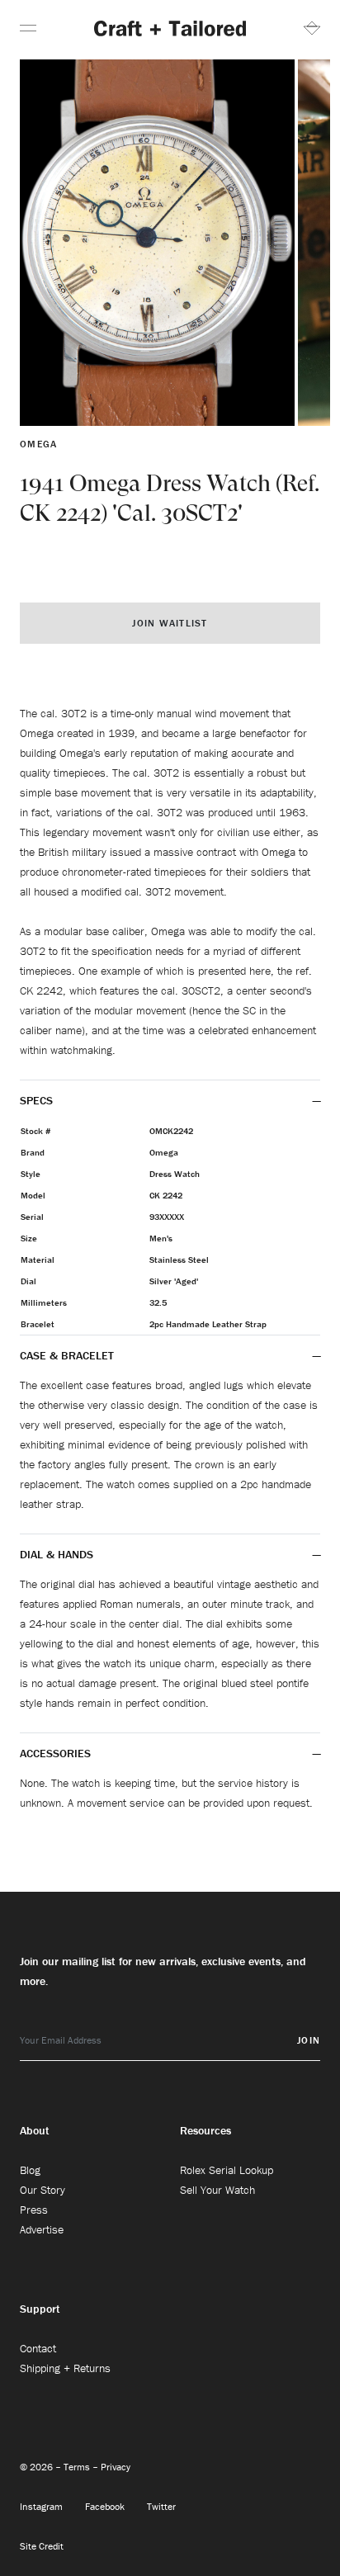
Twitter (161, 2506)
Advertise (42, 2229)
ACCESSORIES (55, 1753)
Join (309, 2040)
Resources (205, 2130)
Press (34, 2210)
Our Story (42, 2190)
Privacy (116, 2467)
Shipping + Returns (65, 2368)
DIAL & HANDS (57, 1554)
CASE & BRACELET (67, 1355)
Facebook (106, 2506)
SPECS (36, 1100)
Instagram (42, 2506)
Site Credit (42, 2546)
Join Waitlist (170, 623)
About (35, 2130)
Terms (78, 2467)
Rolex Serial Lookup (227, 2170)
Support (40, 2309)
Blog (30, 2170)
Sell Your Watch (217, 2190)
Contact (38, 2348)
